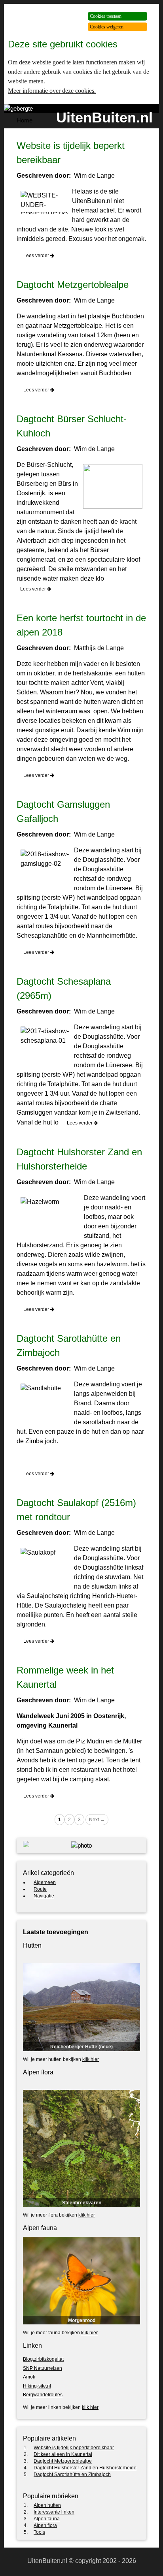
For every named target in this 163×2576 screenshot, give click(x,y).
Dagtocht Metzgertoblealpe (73, 285)
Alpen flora (45, 2525)
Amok (29, 2377)
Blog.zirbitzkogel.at (43, 2359)
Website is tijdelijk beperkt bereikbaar (74, 2448)
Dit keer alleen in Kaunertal (63, 2454)
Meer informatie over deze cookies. (52, 91)
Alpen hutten (47, 2505)
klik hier (91, 2059)
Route (40, 1889)
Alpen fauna (47, 2519)
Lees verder (37, 256)
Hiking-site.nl (37, 2386)
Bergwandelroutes (43, 2395)
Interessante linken (54, 2512)
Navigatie (44, 1896)
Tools (39, 2532)
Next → (97, 1820)
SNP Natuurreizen (43, 2368)
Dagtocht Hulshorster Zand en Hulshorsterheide (85, 2468)
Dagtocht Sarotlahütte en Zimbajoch (72, 2474)
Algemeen (45, 1882)
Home (25, 120)
